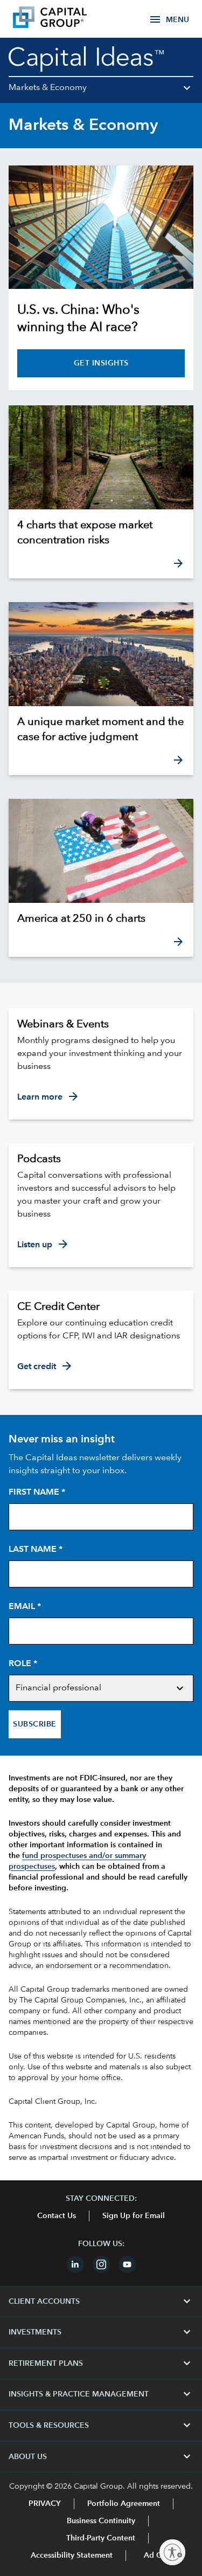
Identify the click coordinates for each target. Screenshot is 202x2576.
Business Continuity (101, 2521)
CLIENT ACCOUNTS (101, 2302)
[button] (101, 92)
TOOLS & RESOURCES (101, 2426)
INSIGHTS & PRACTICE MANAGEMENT (101, 2394)
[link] (101, 533)
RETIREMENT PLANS (101, 2364)
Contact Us (57, 2216)
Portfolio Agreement (124, 2504)
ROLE (23, 1664)
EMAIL (25, 1607)
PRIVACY (45, 2504)
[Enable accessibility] (172, 2552)
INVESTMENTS (101, 2332)
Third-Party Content (101, 2538)
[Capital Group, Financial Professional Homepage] (66, 19)
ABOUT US (101, 2457)
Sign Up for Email (134, 2216)
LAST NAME (36, 1550)
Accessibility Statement (72, 2556)
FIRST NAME (37, 1493)
